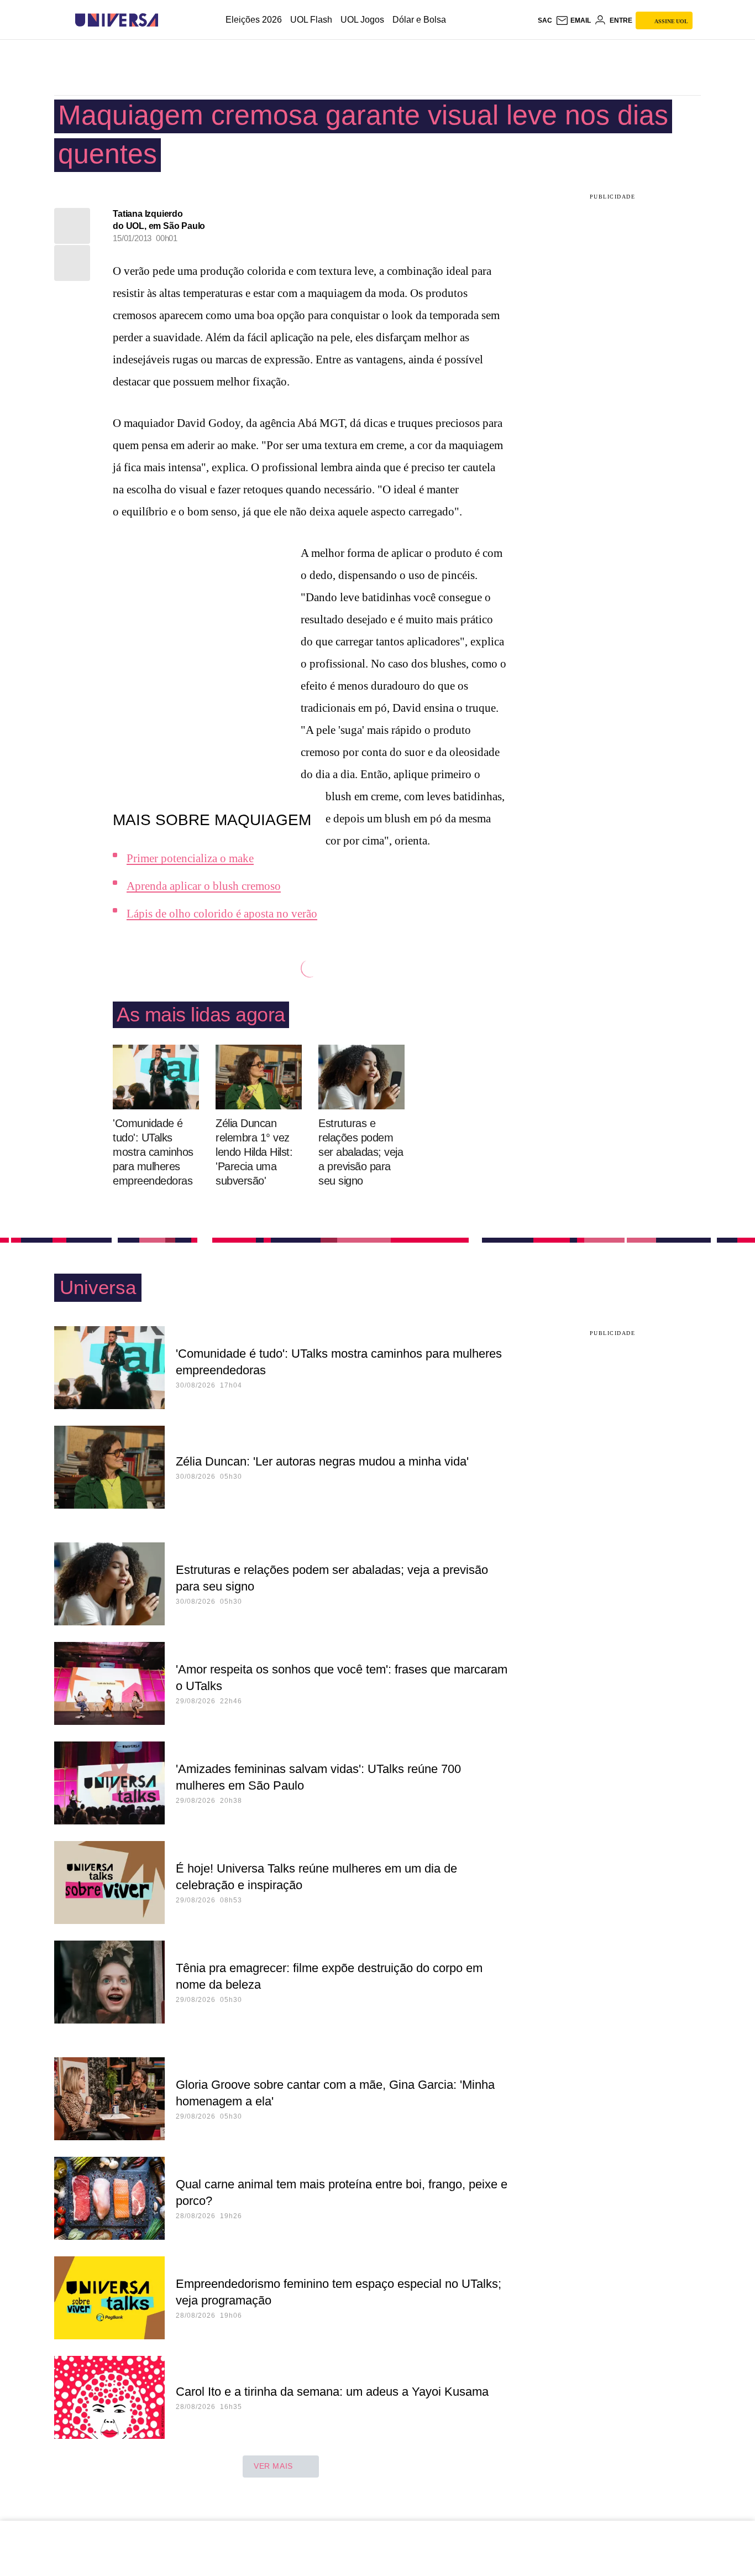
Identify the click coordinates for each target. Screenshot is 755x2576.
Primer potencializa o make (190, 858)
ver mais (273, 2466)
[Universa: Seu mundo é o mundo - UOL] (117, 20)
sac (545, 20)
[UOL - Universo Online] (168, 20)
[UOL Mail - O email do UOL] (573, 20)
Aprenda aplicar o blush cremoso (204, 886)
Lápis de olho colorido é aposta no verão (222, 914)
